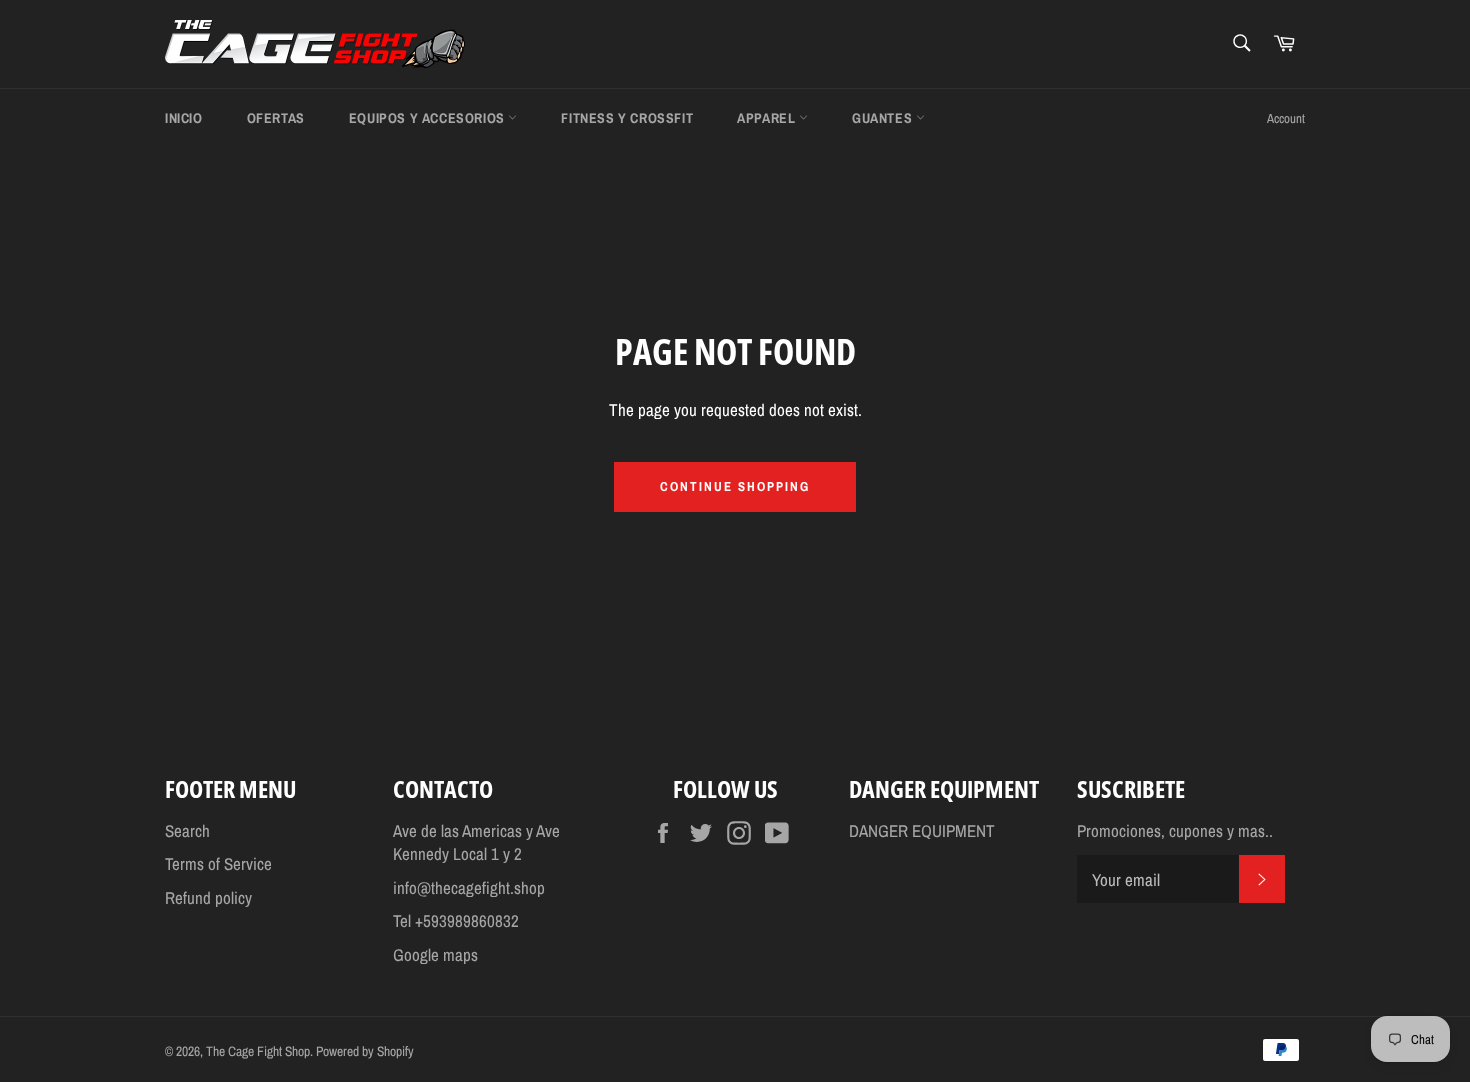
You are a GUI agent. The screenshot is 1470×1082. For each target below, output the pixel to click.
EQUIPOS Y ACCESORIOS (429, 118)
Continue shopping (734, 486)
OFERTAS (276, 118)
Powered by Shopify (365, 1051)
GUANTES (884, 118)
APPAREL (768, 118)
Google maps (435, 954)
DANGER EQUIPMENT (922, 830)
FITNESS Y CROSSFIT (627, 118)
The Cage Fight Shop (258, 1051)
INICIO (184, 118)
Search (187, 830)
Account (1286, 118)
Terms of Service (218, 863)
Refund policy (208, 897)
